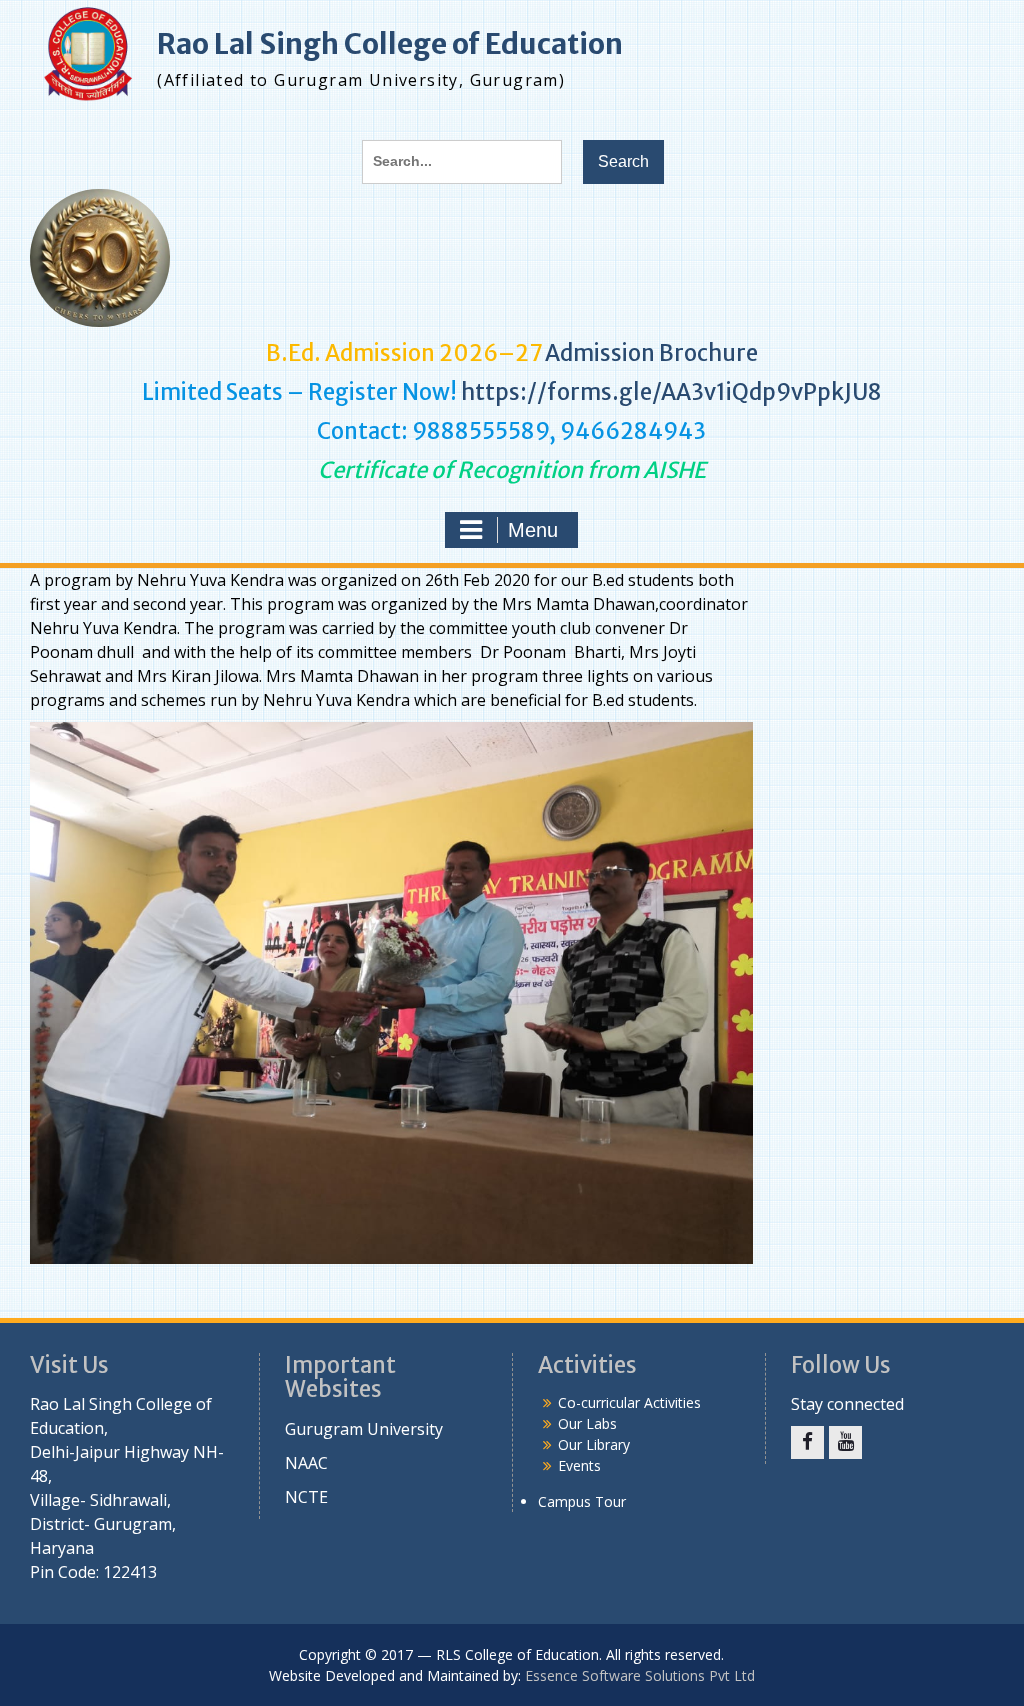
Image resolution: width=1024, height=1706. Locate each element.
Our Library (594, 1444)
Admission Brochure (651, 353)
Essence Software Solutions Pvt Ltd (640, 1675)
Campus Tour (582, 1501)
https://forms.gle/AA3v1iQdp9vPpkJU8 (671, 392)
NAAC (306, 1463)
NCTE (306, 1497)
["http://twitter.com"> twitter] (807, 1442)
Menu (533, 530)
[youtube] (845, 1442)
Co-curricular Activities (629, 1402)
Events (579, 1465)
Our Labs (587, 1423)
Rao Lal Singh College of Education (390, 44)
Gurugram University (364, 1429)
